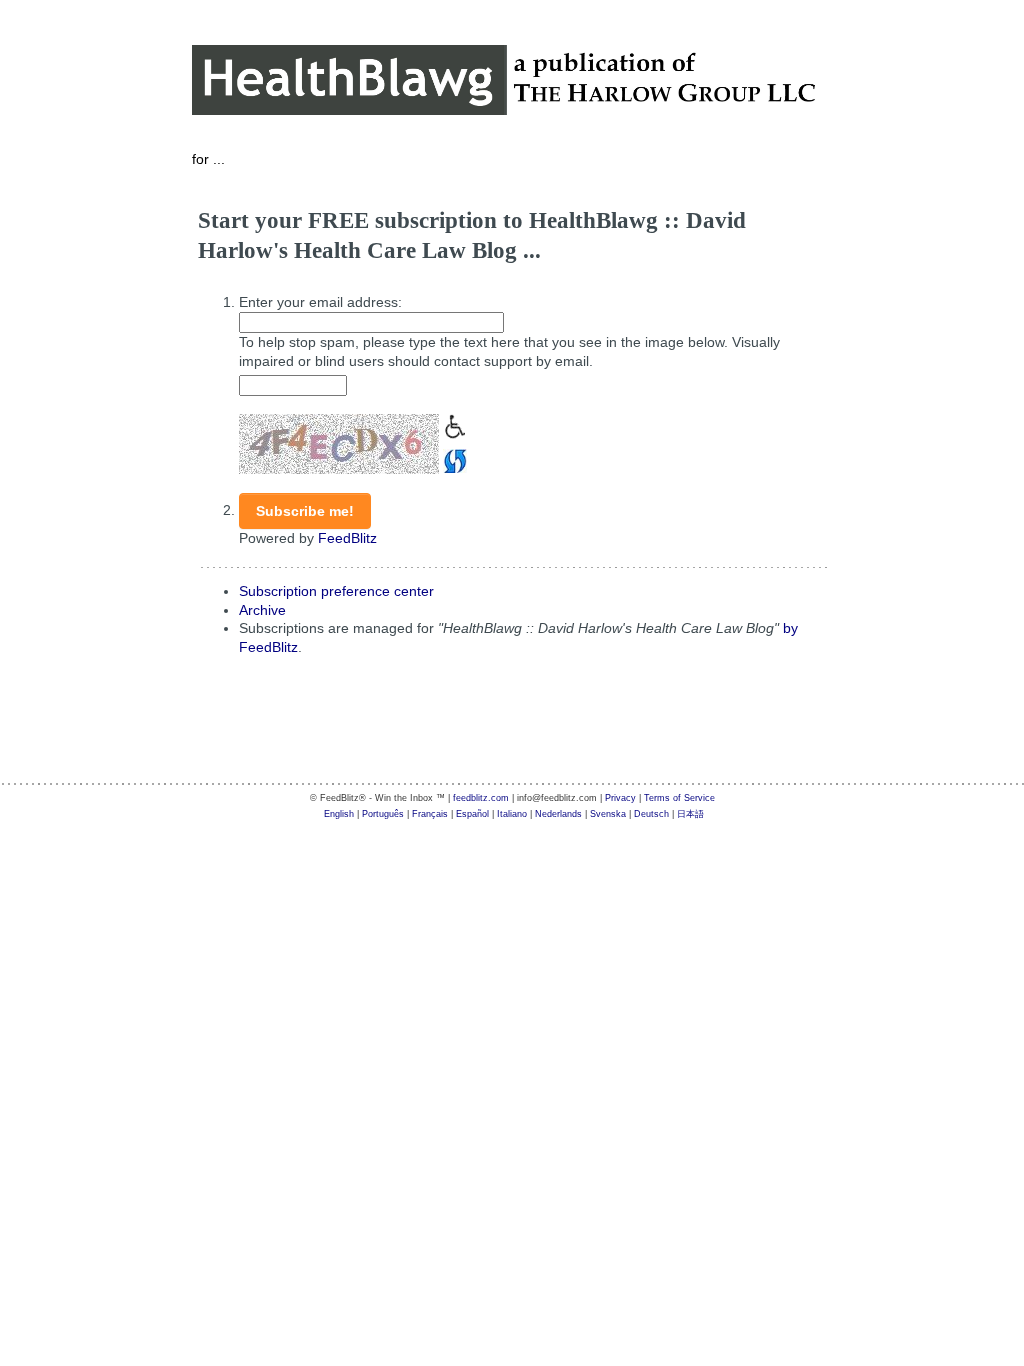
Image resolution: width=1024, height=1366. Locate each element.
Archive (262, 610)
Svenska (608, 814)
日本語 (690, 814)
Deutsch (651, 814)
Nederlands (558, 814)
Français (430, 814)
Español (472, 814)
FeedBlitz (347, 538)
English (339, 814)
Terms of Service (679, 798)
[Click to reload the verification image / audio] (453, 459)
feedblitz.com (481, 798)
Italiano (512, 814)
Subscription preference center (336, 591)
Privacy (620, 798)
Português (383, 814)
